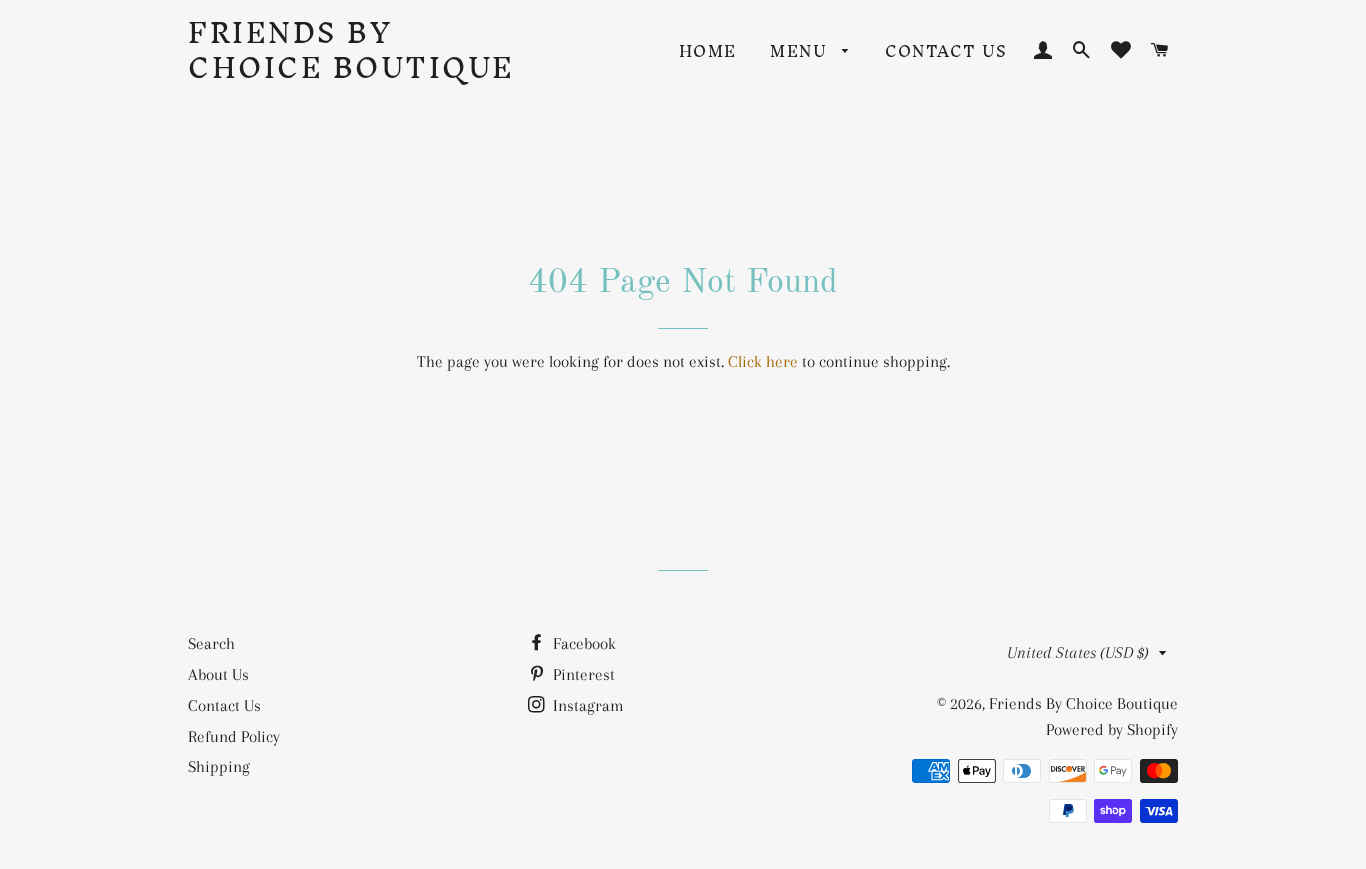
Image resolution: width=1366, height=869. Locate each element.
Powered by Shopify (1112, 729)
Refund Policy (234, 736)
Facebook (582, 643)
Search (211, 643)
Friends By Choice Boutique (351, 50)
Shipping (219, 766)
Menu (801, 51)
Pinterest (582, 674)
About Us (218, 674)
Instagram (586, 705)
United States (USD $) (1078, 652)
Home (708, 51)
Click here (763, 361)
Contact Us (946, 51)
